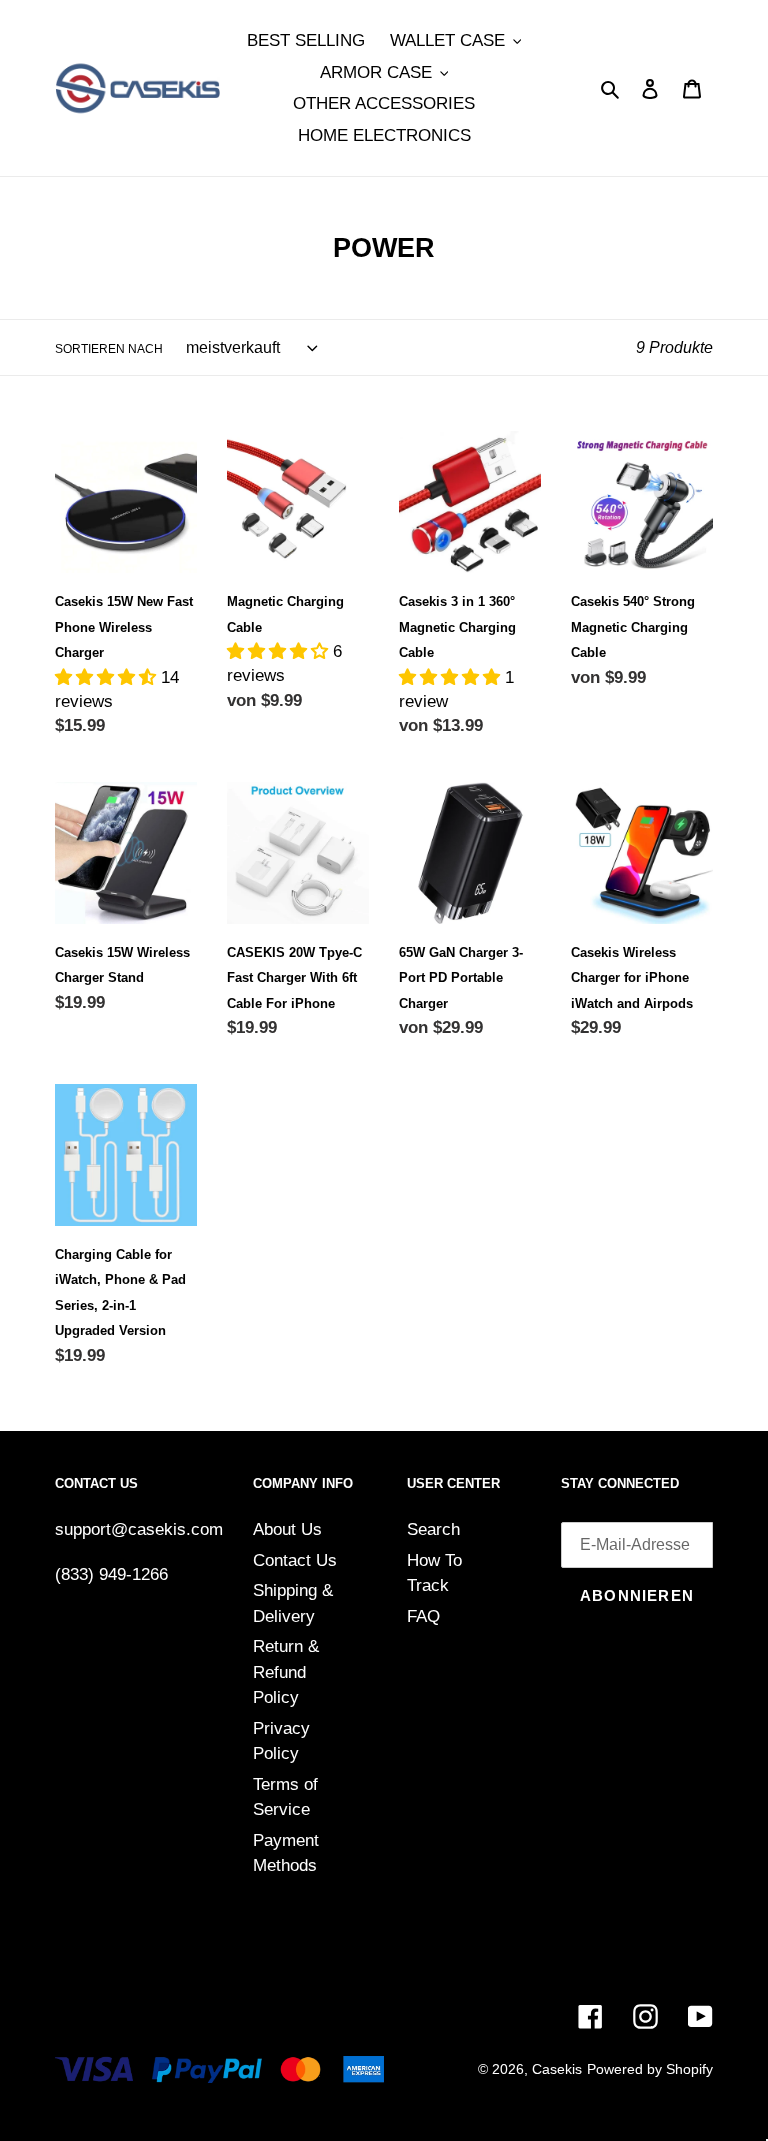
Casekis (557, 2069)
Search (433, 1529)
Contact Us (295, 1560)
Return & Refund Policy (286, 1672)
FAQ (423, 1616)
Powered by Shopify (650, 2069)
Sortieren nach (109, 349)
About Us (287, 1529)
